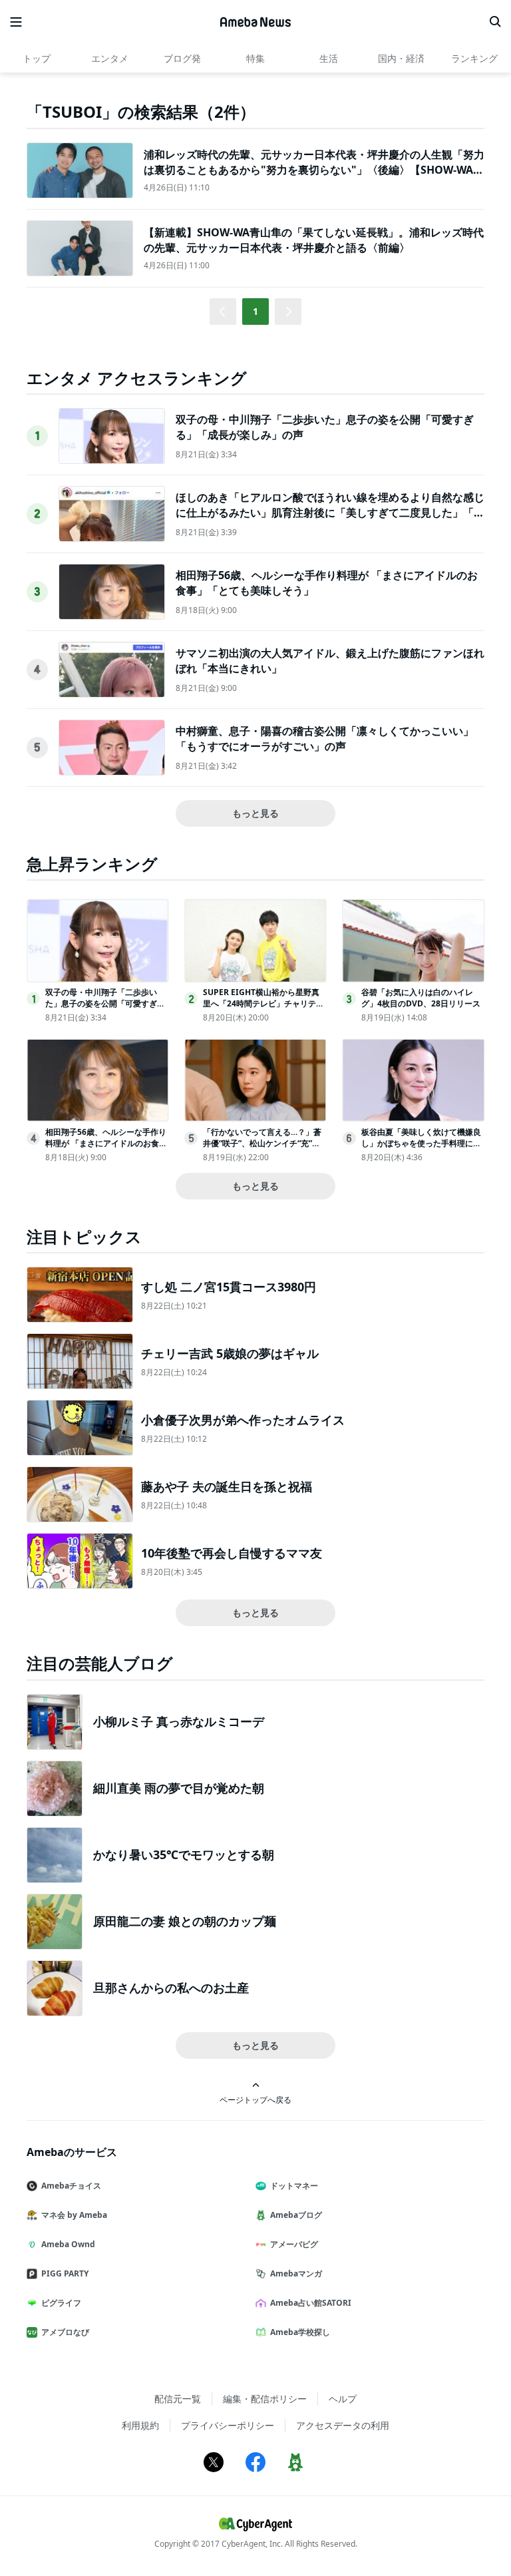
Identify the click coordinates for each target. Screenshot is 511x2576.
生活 (329, 58)
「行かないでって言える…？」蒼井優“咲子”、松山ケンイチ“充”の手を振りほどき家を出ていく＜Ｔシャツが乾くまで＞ (263, 1149)
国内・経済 (401, 58)
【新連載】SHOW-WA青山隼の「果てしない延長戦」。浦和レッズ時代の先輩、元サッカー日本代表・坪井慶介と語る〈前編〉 (314, 240)
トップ (37, 58)
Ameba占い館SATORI (311, 2303)
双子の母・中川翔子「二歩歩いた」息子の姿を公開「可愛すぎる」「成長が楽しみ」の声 (101, 1003)
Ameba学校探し (300, 2332)
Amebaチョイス (71, 2186)
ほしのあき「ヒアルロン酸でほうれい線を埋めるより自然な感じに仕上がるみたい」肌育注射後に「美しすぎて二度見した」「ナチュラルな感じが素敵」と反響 (330, 512)
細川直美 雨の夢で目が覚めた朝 (179, 1788)
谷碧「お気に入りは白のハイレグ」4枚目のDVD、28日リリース (421, 998)
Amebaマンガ (296, 2273)
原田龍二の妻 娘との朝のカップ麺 (185, 1921)
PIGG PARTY (65, 2273)
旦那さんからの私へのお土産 (171, 1988)
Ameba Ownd (68, 2244)
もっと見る (255, 813)
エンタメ (110, 58)
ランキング (474, 58)
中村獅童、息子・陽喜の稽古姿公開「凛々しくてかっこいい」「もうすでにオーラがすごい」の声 (325, 738)
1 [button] (255, 311)
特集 (255, 58)
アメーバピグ (294, 2244)
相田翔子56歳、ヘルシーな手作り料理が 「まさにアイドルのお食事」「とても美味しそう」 (106, 1143)
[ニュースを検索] (495, 22)
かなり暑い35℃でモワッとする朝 (184, 1854)
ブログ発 (182, 58)
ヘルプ (343, 2399)
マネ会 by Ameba (74, 2215)
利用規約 (140, 2425)
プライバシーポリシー (228, 2425)
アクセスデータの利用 (343, 2425)
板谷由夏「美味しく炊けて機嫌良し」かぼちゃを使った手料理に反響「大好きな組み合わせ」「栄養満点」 (421, 1149)
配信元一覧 (178, 2399)
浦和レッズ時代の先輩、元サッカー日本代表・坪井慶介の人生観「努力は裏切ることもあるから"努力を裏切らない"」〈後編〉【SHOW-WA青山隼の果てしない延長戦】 (314, 169)
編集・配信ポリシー (265, 2399)
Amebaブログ (296, 2215)
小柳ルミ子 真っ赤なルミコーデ (179, 1721)
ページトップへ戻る (255, 2099)
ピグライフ (61, 2303)
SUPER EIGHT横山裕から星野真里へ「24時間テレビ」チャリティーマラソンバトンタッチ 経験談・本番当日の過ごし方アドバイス (264, 1009)
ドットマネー (294, 2186)
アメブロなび (65, 2332)
